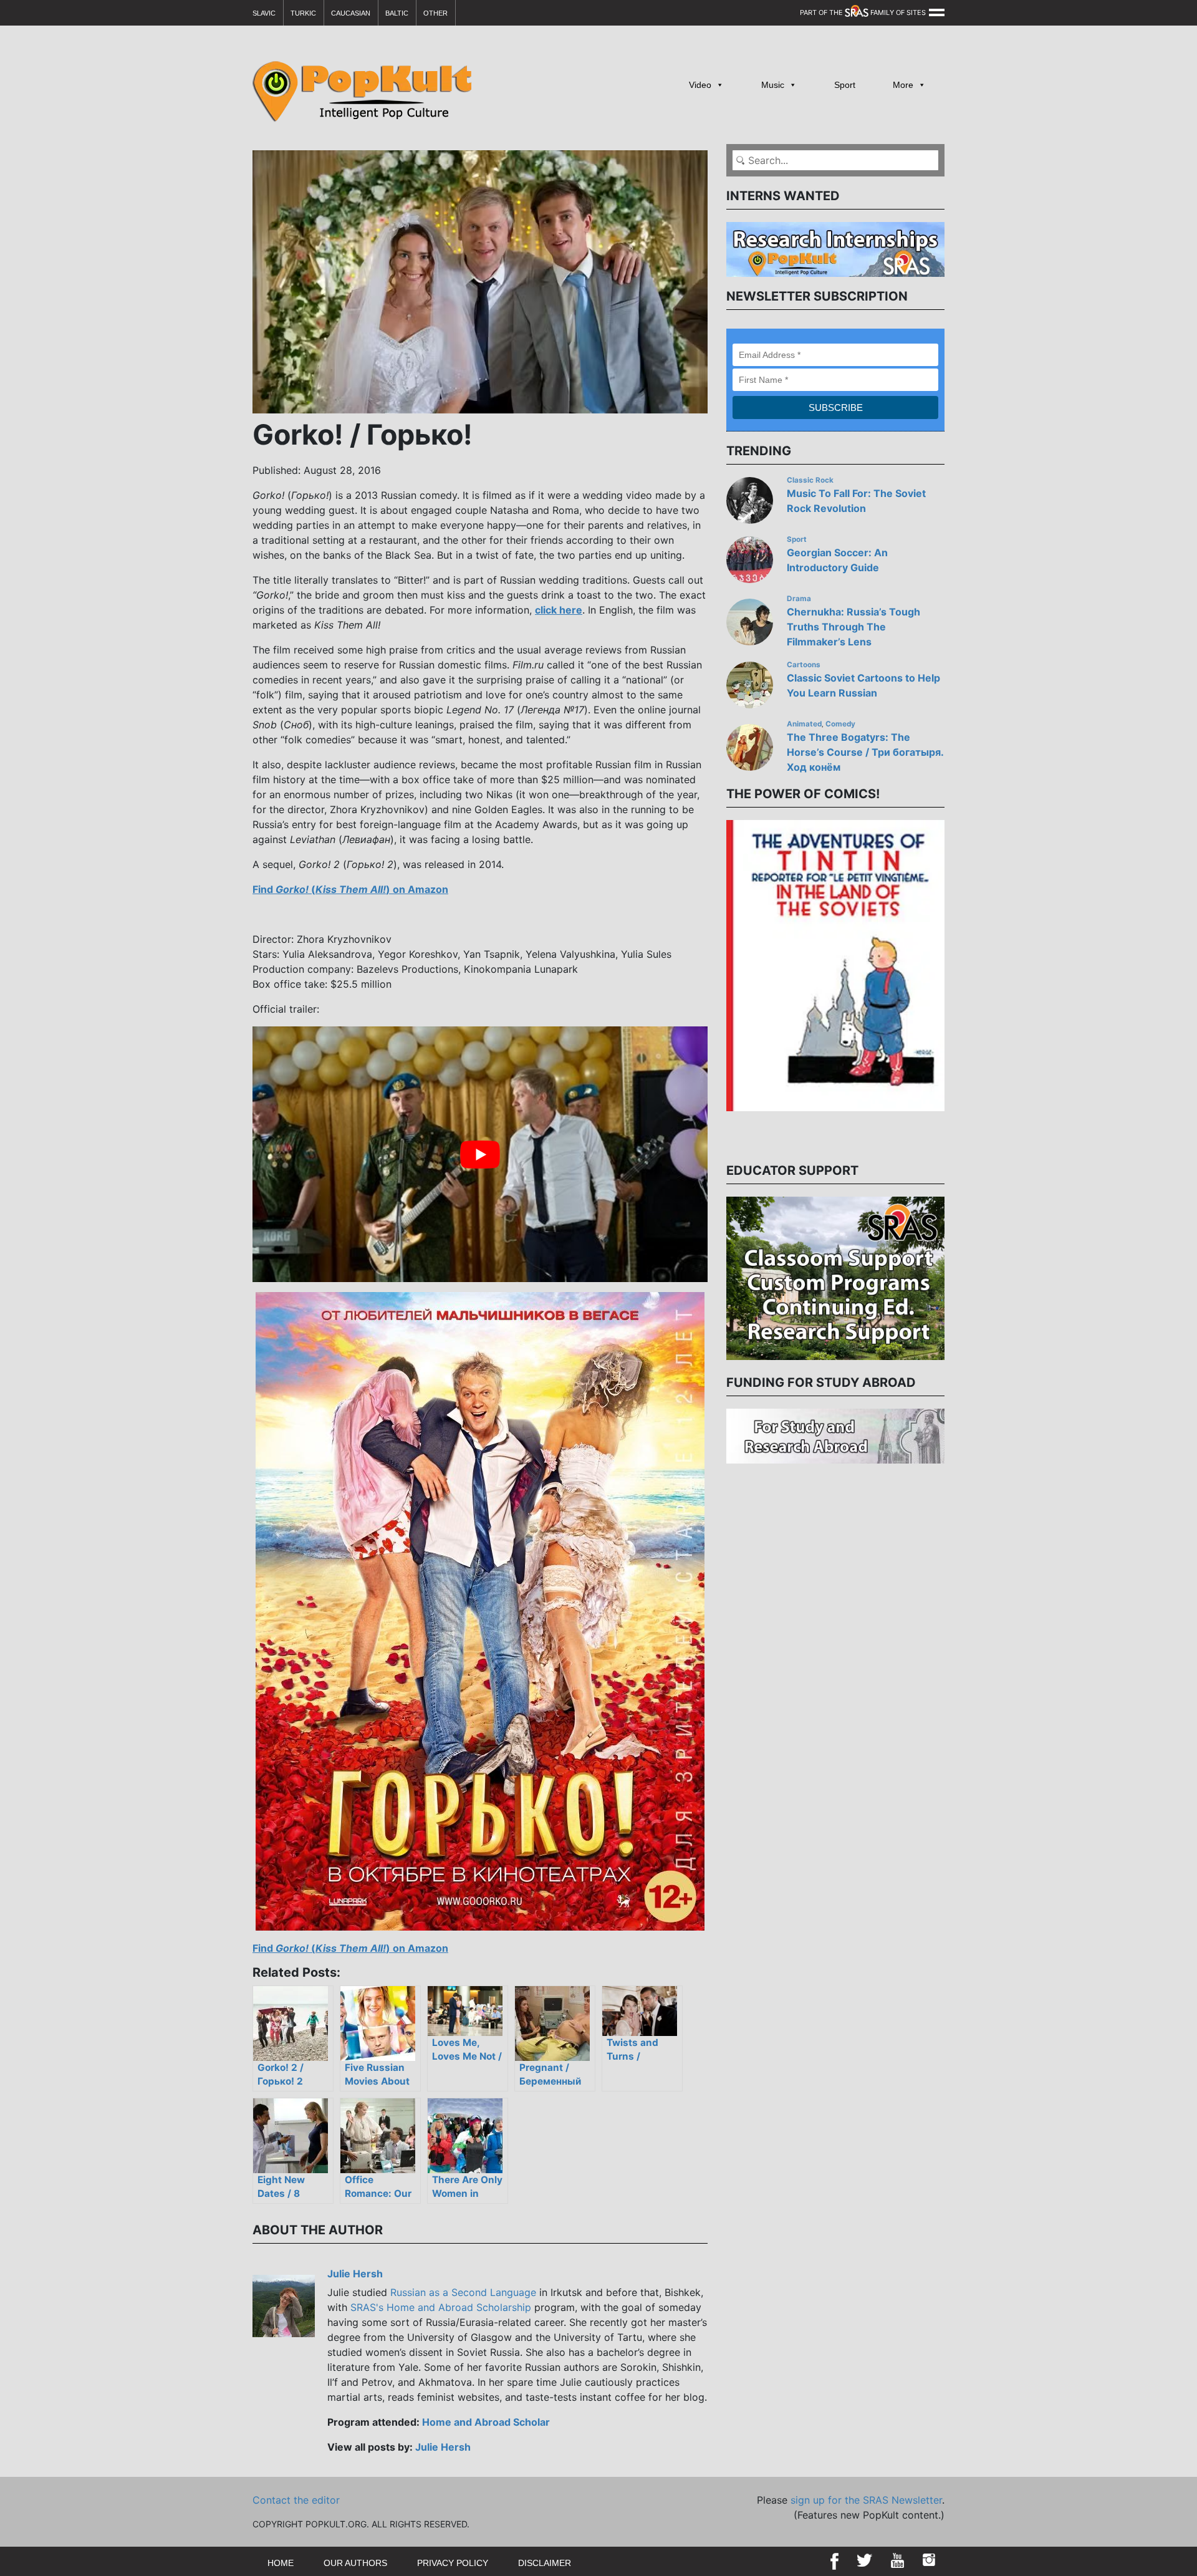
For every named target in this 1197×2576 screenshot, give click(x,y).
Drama (799, 599)
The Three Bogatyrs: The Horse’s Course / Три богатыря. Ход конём (865, 752)
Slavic (264, 13)
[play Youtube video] (480, 1154)
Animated (804, 724)
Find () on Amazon (350, 889)
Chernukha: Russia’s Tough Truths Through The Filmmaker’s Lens (853, 627)
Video (700, 85)
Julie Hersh (355, 2274)
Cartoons (804, 665)
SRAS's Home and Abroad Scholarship (441, 2307)
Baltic (397, 13)
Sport (845, 85)
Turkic (303, 13)
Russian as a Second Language (463, 2292)
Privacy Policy (453, 2563)
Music (773, 85)
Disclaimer (545, 2563)
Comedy (840, 724)
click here (559, 610)
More (903, 85)
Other (435, 13)
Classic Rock (810, 480)
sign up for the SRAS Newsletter (866, 2500)
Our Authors (355, 2563)
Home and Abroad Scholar (486, 2422)
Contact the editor (296, 2500)
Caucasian (351, 13)
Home (281, 2563)
